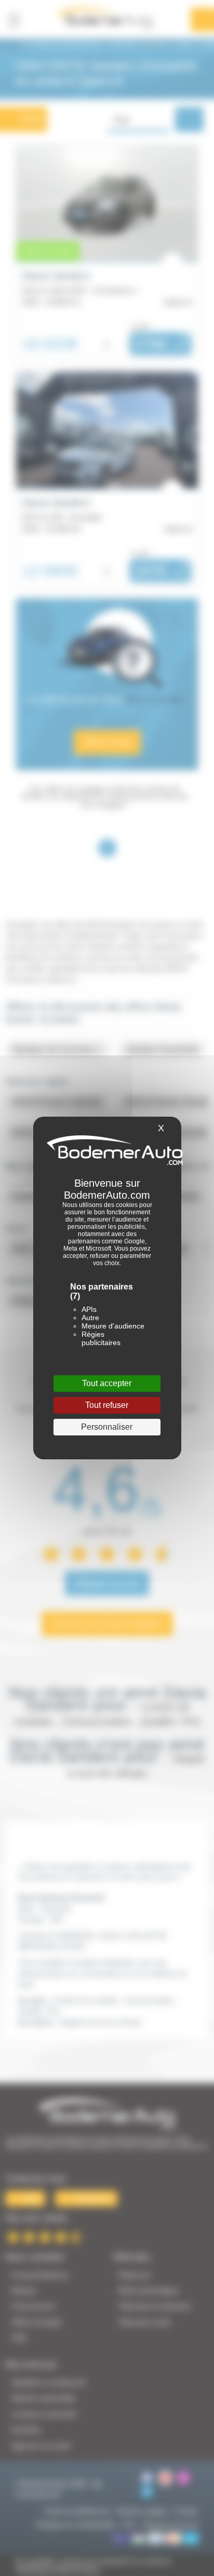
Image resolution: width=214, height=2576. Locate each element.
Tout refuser (107, 1405)
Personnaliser (107, 1427)
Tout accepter (107, 1383)
